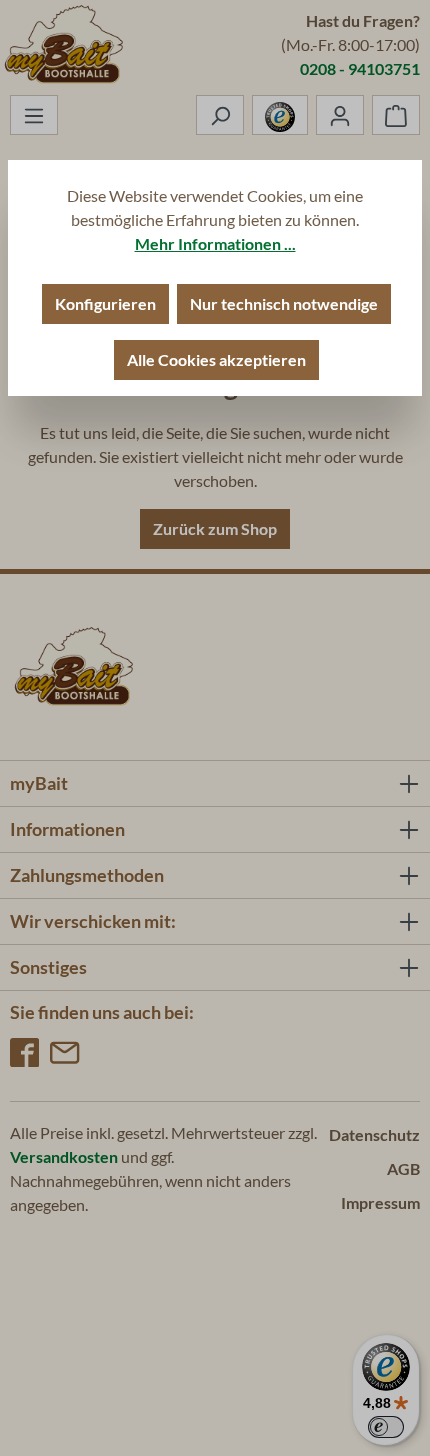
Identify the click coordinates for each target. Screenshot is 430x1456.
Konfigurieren (105, 303)
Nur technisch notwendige (284, 303)
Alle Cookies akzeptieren (216, 359)
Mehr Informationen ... (215, 243)
